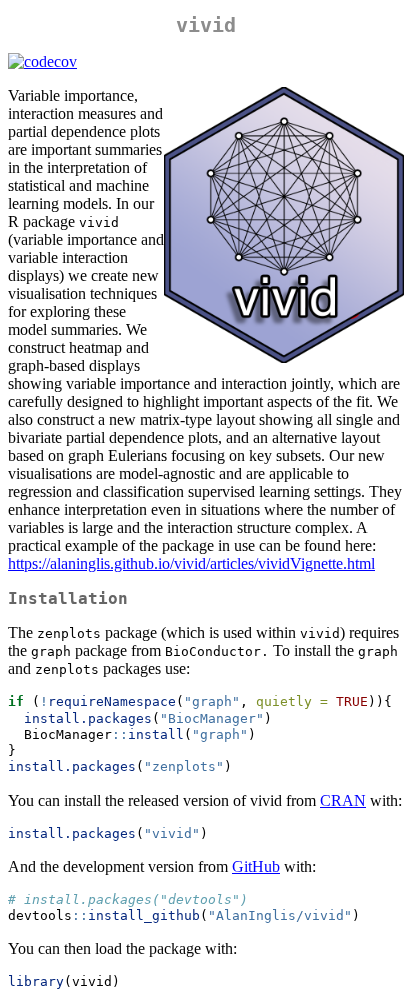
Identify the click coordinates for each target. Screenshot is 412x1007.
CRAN (343, 800)
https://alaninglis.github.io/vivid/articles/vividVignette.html (191, 563)
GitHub (256, 866)
